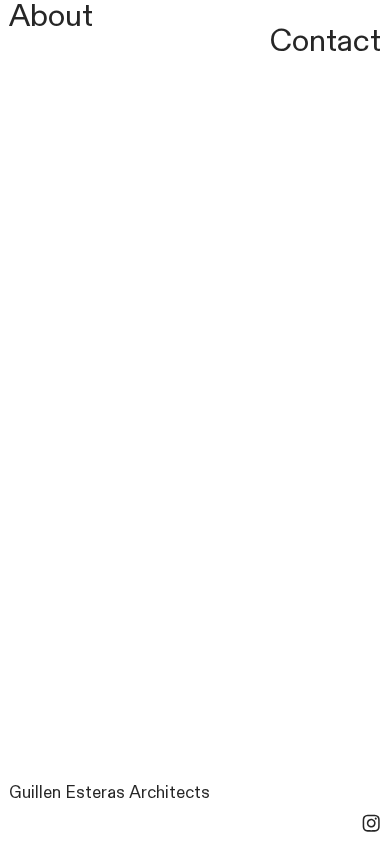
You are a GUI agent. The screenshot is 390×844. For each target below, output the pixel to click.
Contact (325, 41)
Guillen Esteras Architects (109, 793)
